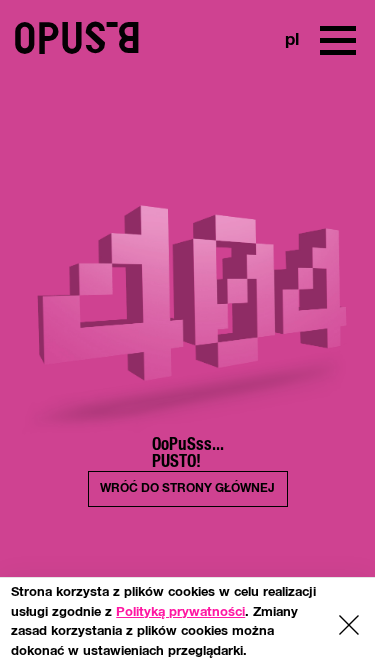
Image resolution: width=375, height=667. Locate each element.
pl (290, 40)
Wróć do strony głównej (187, 488)
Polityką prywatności (180, 612)
